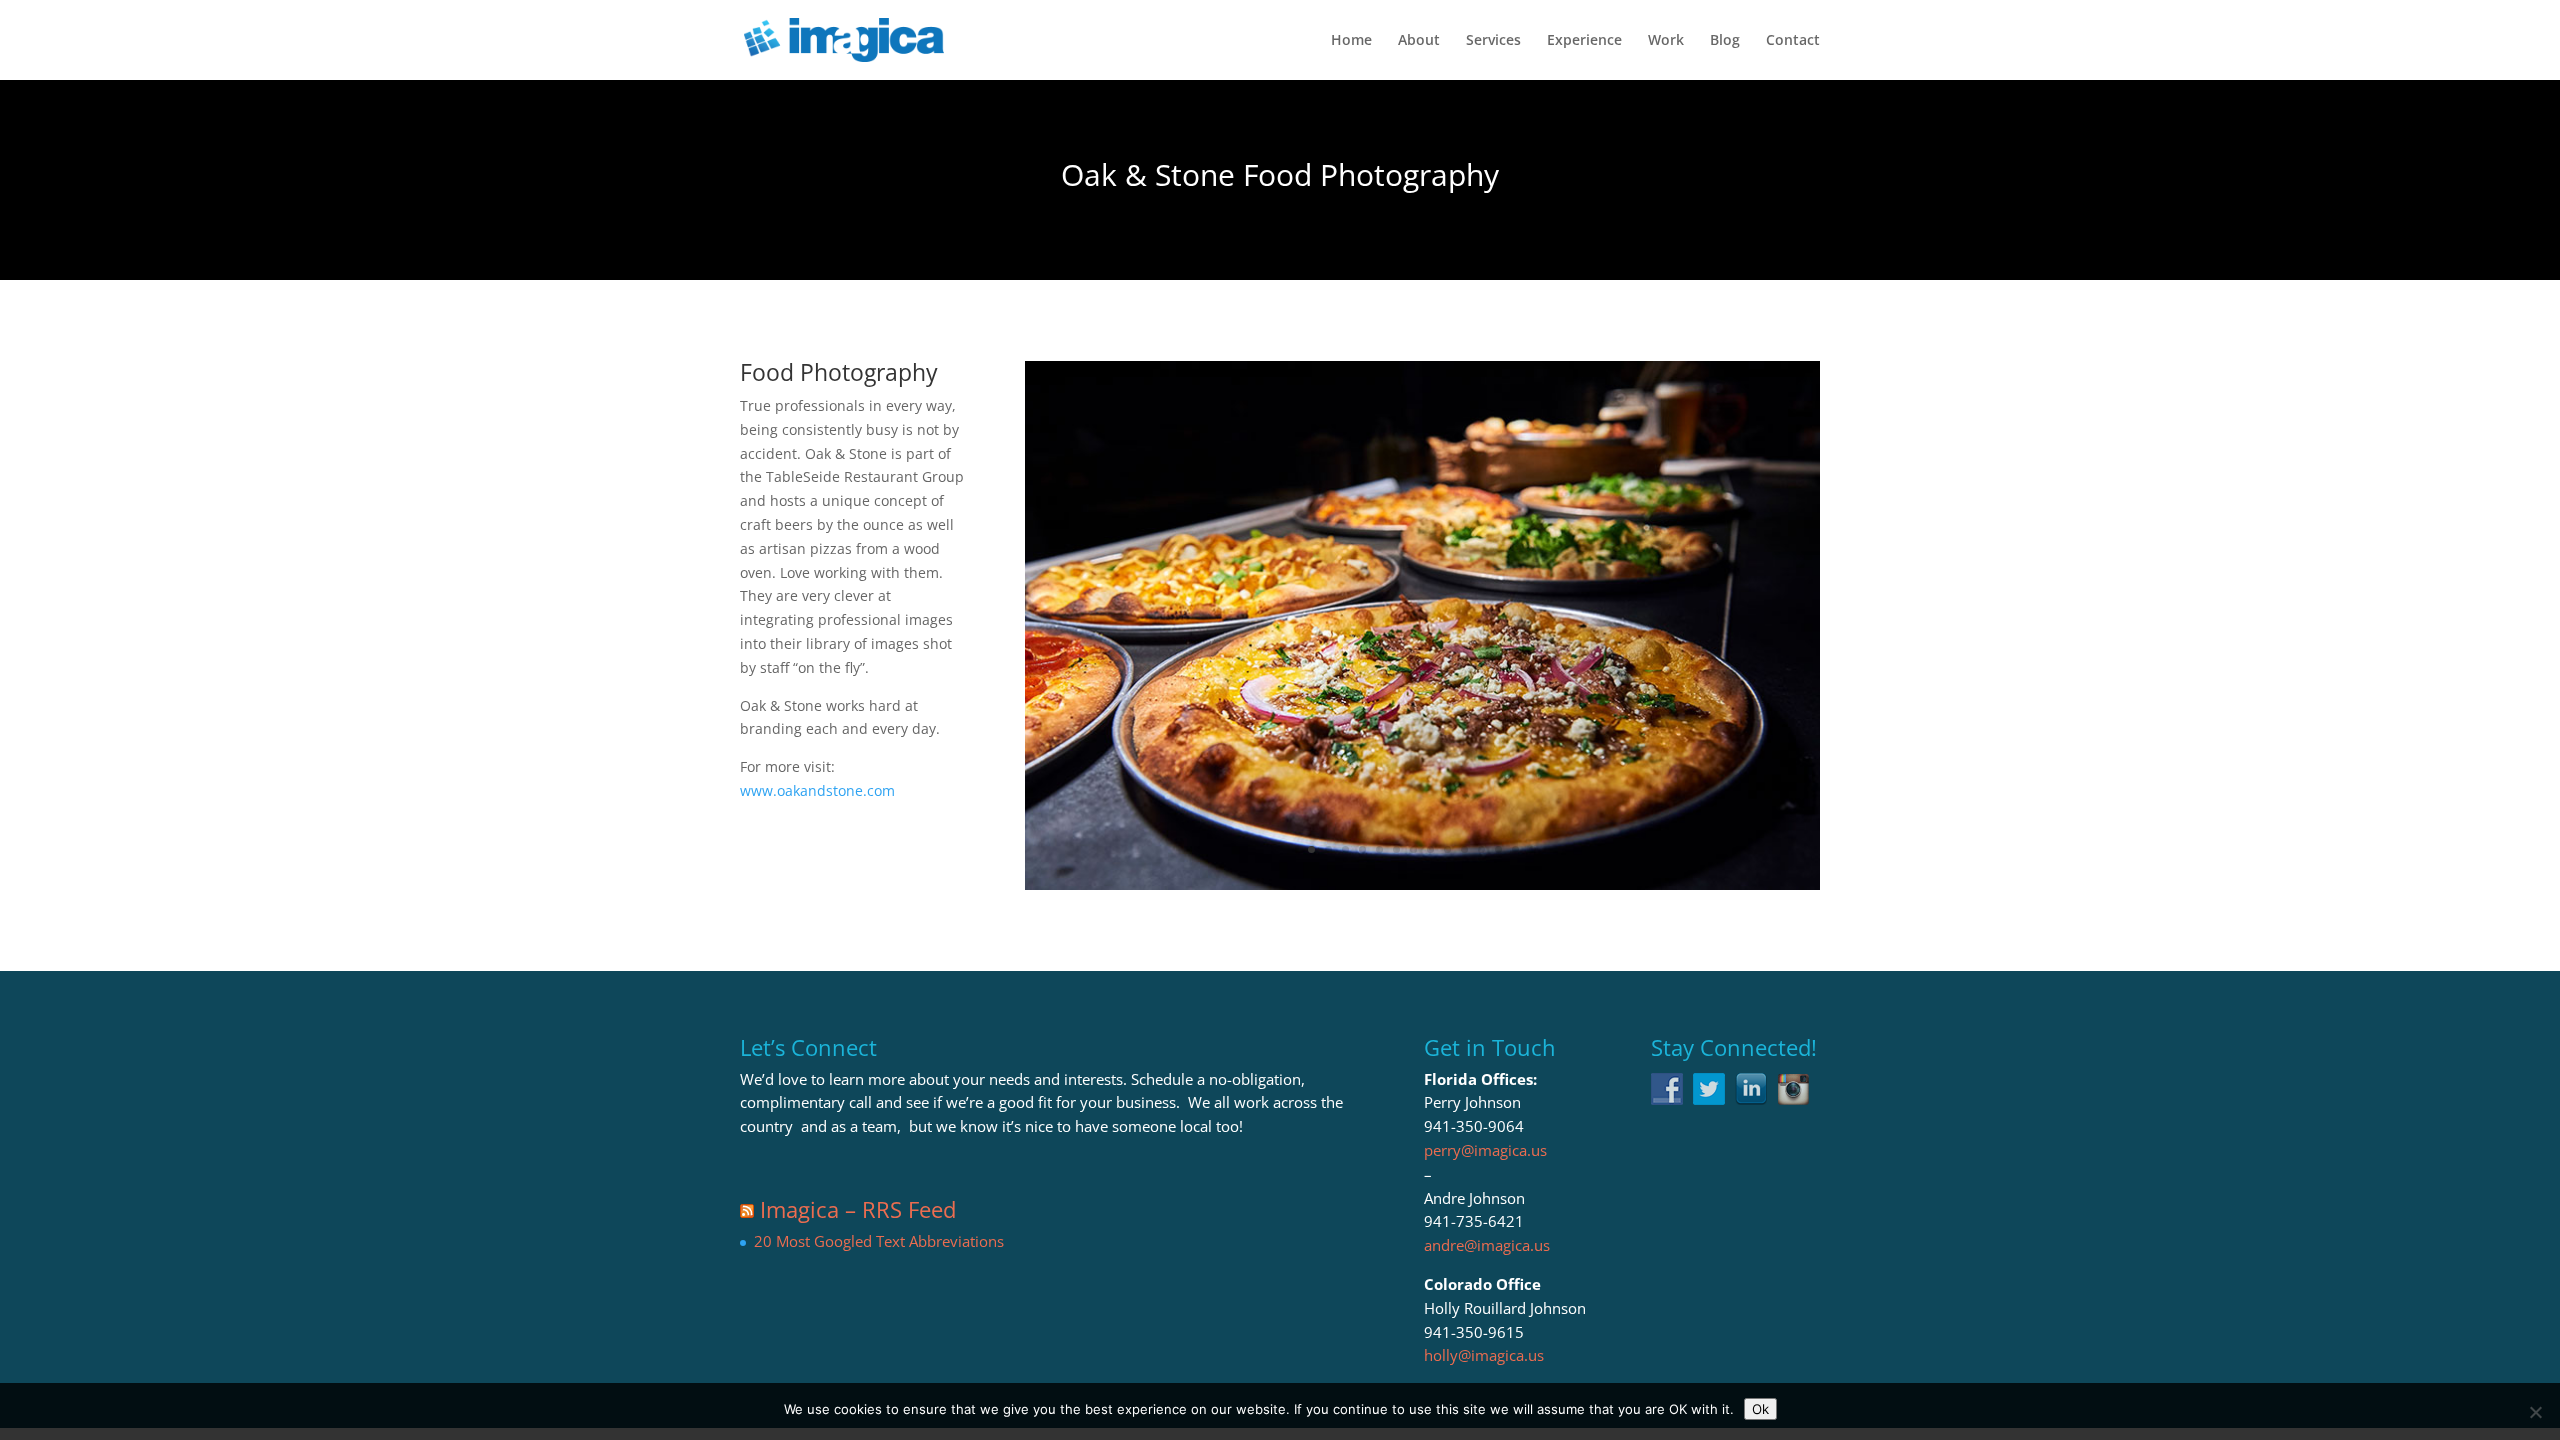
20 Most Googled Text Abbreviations (879, 1241)
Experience (1584, 41)
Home (1351, 41)
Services (1493, 41)
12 (1498, 849)
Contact (1793, 41)
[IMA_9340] (1422, 889)
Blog (1725, 41)
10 (1464, 849)
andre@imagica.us (1487, 1245)
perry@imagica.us (1485, 1150)
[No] (2535, 1412)
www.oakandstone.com (817, 790)
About (1419, 41)
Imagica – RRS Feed (858, 1209)
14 (1532, 849)
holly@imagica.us (1484, 1355)
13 (1515, 849)
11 (1481, 849)
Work (1666, 41)
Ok (1760, 1409)
